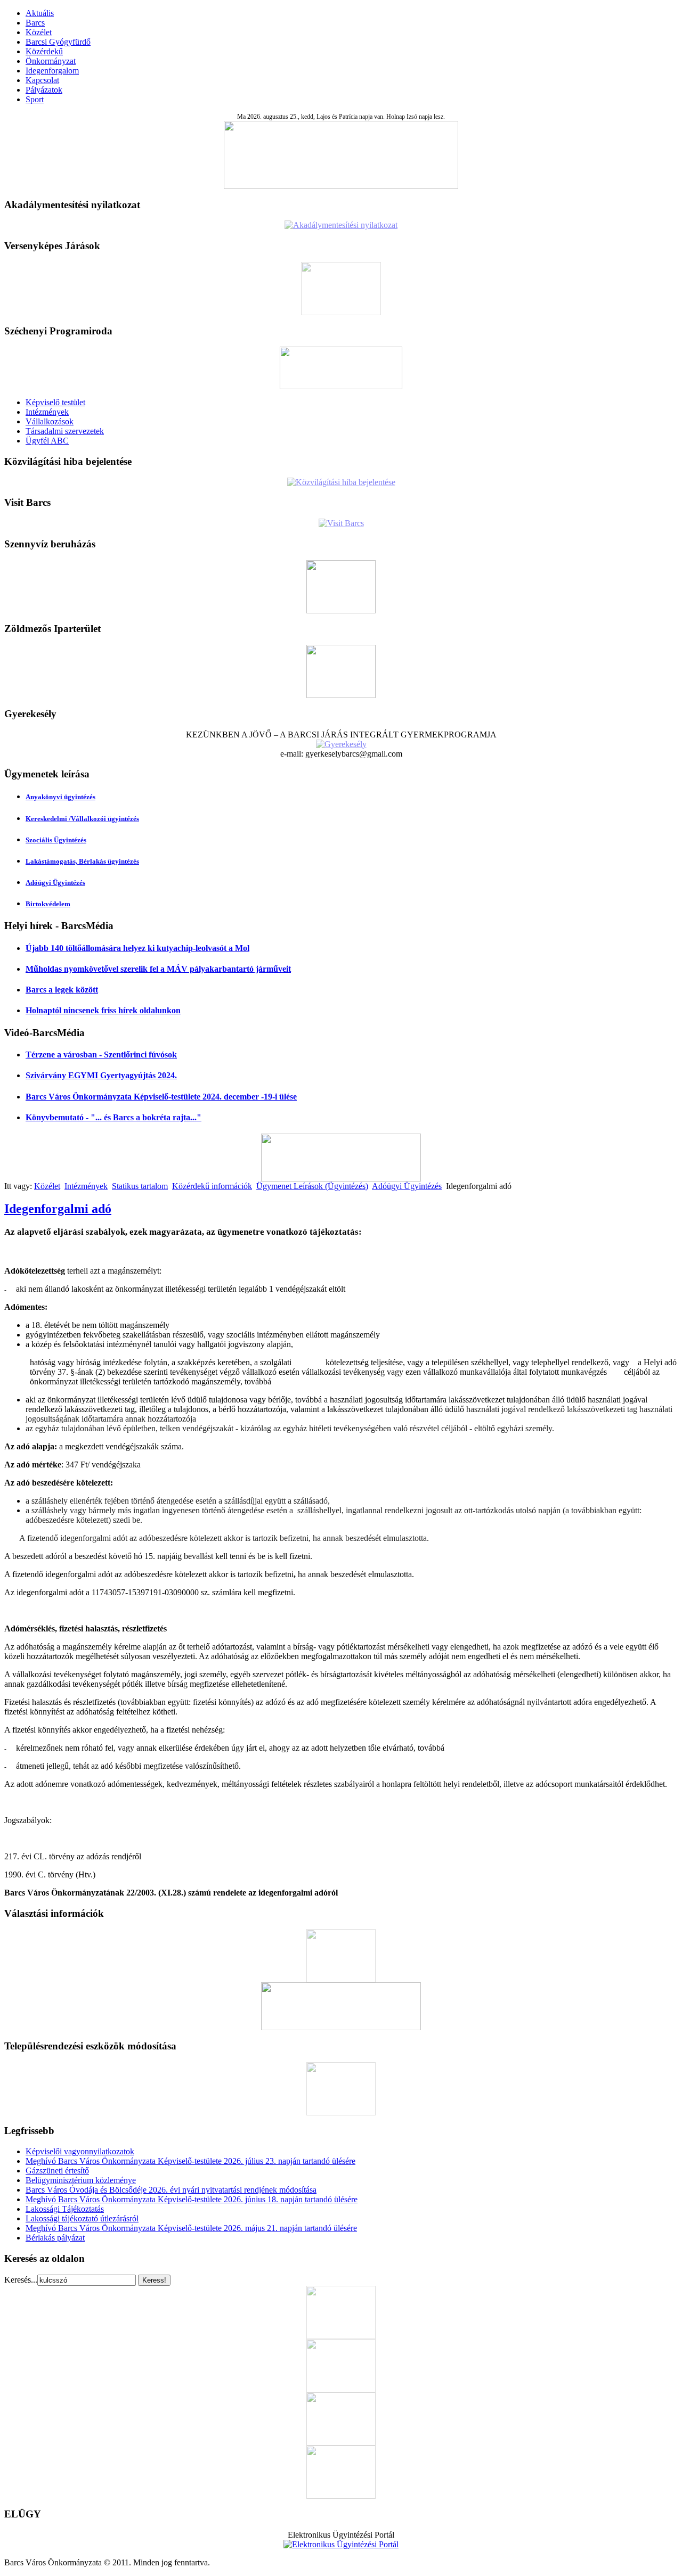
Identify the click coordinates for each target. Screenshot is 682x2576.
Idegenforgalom (52, 71)
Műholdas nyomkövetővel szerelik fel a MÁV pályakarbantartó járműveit (158, 969)
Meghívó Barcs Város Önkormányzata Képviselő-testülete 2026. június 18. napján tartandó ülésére (192, 2199)
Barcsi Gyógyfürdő (58, 42)
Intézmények (47, 412)
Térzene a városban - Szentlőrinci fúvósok (101, 1055)
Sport (35, 99)
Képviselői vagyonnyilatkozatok (80, 2151)
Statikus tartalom (140, 1186)
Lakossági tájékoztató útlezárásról (82, 2218)
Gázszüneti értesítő (57, 2171)
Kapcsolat (42, 80)
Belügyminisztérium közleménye (81, 2180)
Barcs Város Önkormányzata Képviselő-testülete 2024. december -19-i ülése (161, 1097)
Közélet (39, 32)
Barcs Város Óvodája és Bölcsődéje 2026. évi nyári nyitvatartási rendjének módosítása (171, 2190)
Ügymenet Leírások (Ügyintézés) (312, 1186)
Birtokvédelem (48, 904)
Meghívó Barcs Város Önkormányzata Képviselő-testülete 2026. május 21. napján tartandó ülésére (191, 2228)
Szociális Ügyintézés (56, 840)
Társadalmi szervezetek (65, 431)
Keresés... (21, 2280)
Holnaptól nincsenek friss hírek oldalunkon (103, 1010)
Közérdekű (44, 51)
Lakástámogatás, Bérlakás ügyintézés (82, 861)
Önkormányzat (51, 61)
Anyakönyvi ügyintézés (60, 797)
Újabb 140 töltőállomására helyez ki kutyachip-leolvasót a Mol (137, 948)
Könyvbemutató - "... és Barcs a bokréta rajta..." (113, 1117)
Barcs (35, 23)
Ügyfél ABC (47, 441)
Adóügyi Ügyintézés (55, 883)
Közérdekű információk (212, 1186)
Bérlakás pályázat (55, 2238)
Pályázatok (44, 90)
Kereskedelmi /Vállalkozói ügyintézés (82, 819)
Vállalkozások (50, 421)
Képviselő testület (55, 402)
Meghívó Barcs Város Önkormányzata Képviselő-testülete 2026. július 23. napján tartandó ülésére (190, 2161)
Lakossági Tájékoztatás (65, 2209)
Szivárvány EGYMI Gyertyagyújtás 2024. (101, 1075)
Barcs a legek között (62, 990)
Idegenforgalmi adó (58, 1209)
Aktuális (40, 13)
